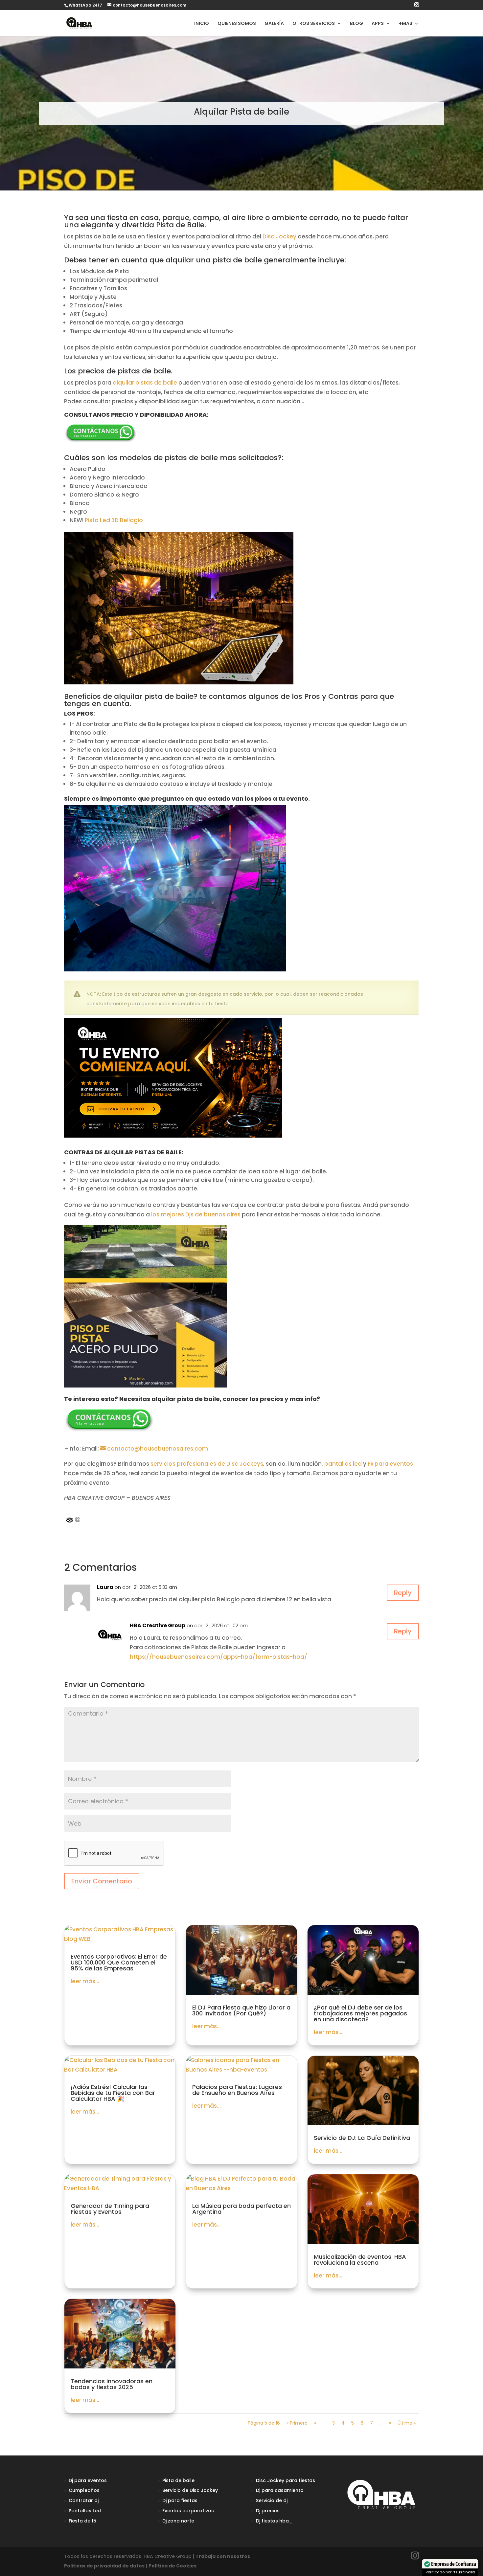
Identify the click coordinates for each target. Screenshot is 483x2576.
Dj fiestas (267, 2521)
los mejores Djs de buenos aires (196, 1214)
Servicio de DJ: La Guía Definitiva (362, 2138)
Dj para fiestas (180, 2500)
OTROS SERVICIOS (314, 24)
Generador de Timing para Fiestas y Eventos (110, 2209)
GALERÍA (274, 24)
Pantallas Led (85, 2511)
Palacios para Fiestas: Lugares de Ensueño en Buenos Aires (237, 2090)
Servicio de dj (272, 2500)
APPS (378, 24)
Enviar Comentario (102, 1881)
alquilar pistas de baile (145, 383)
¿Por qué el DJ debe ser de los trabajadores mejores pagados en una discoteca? (360, 2013)
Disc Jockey (279, 236)
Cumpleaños (84, 2490)
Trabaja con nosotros (223, 2556)
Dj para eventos (88, 2480)
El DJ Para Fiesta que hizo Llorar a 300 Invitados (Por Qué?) (241, 2010)
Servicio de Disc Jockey (190, 2490)
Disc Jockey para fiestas (286, 2480)
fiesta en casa (133, 218)
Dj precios (268, 2511)
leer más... (85, 1981)
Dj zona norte (178, 2521)
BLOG (356, 24)
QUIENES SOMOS (237, 24)
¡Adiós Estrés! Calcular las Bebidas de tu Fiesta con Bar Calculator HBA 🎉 (113, 2093)
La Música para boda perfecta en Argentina (241, 2209)
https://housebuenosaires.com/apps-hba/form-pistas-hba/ (218, 1657)
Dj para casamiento (280, 2490)
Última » (407, 2423)
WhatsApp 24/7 (85, 5)
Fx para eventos (390, 1464)
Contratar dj (84, 2500)
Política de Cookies (172, 2566)
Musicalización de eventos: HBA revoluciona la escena (360, 2260)
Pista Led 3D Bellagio (115, 520)
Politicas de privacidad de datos (104, 2566)
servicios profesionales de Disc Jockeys (207, 1464)
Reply (403, 1593)
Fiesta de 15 (82, 2521)
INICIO (202, 24)
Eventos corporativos (188, 2511)
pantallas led (343, 1464)
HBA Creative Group (158, 1625)
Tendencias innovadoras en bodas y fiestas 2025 (112, 2384)
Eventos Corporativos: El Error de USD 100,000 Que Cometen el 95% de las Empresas (119, 1962)
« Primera (297, 2423)
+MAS (406, 24)
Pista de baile (178, 2480)
